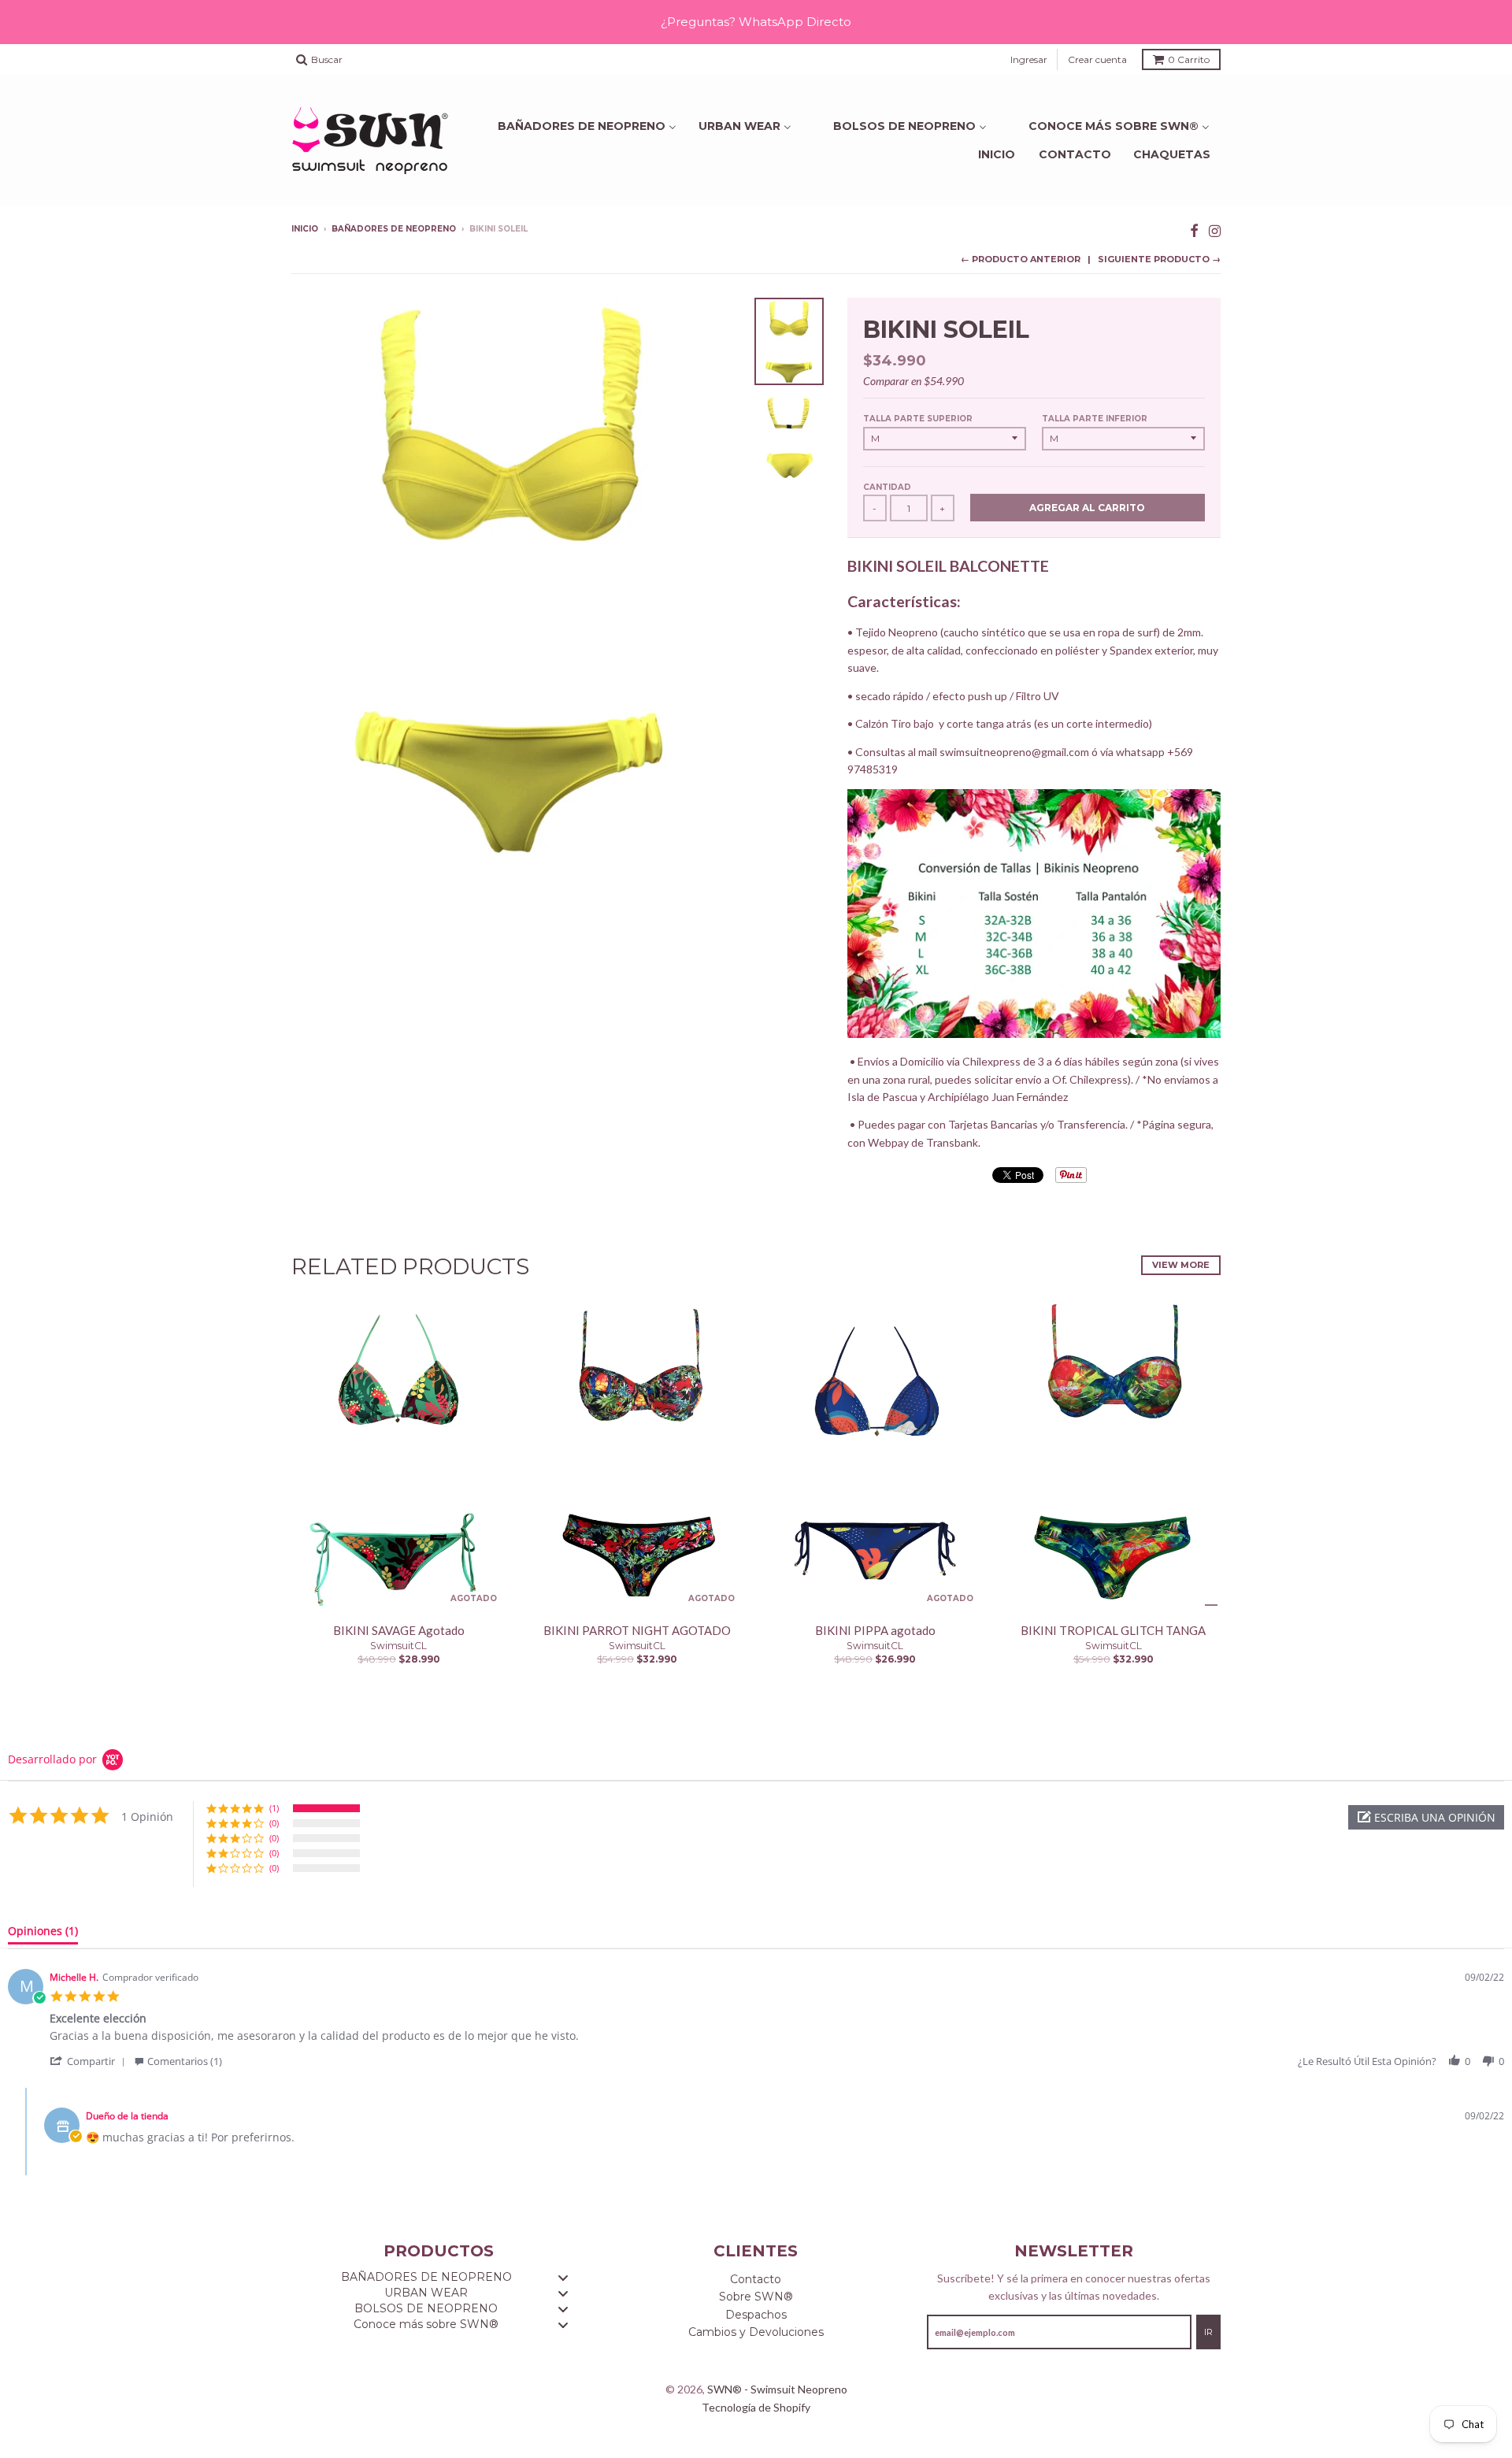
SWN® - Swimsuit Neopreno (777, 2389)
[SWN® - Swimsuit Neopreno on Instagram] (1215, 230)
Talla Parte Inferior (1095, 419)
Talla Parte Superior (918, 419)
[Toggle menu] (563, 2277)
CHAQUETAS (1172, 154)
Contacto (1075, 154)
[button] (1426, 1817)
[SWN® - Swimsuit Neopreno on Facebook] (1194, 230)
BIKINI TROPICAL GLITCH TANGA (1113, 1630)
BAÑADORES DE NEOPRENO (394, 229)
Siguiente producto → (1159, 259)
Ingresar (1029, 59)
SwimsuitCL (398, 1646)
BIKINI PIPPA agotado (875, 1630)
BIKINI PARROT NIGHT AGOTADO (637, 1630)
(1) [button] (274, 1808)
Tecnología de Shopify (756, 2407)
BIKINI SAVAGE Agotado (399, 1630)
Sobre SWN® (756, 2297)
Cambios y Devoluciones (756, 2332)
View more (1181, 1265)
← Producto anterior (1021, 259)
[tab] (43, 1934)
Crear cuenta (1097, 59)
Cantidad (887, 487)
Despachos (756, 2315)
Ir (1208, 2332)
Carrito (1189, 59)
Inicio (997, 154)
